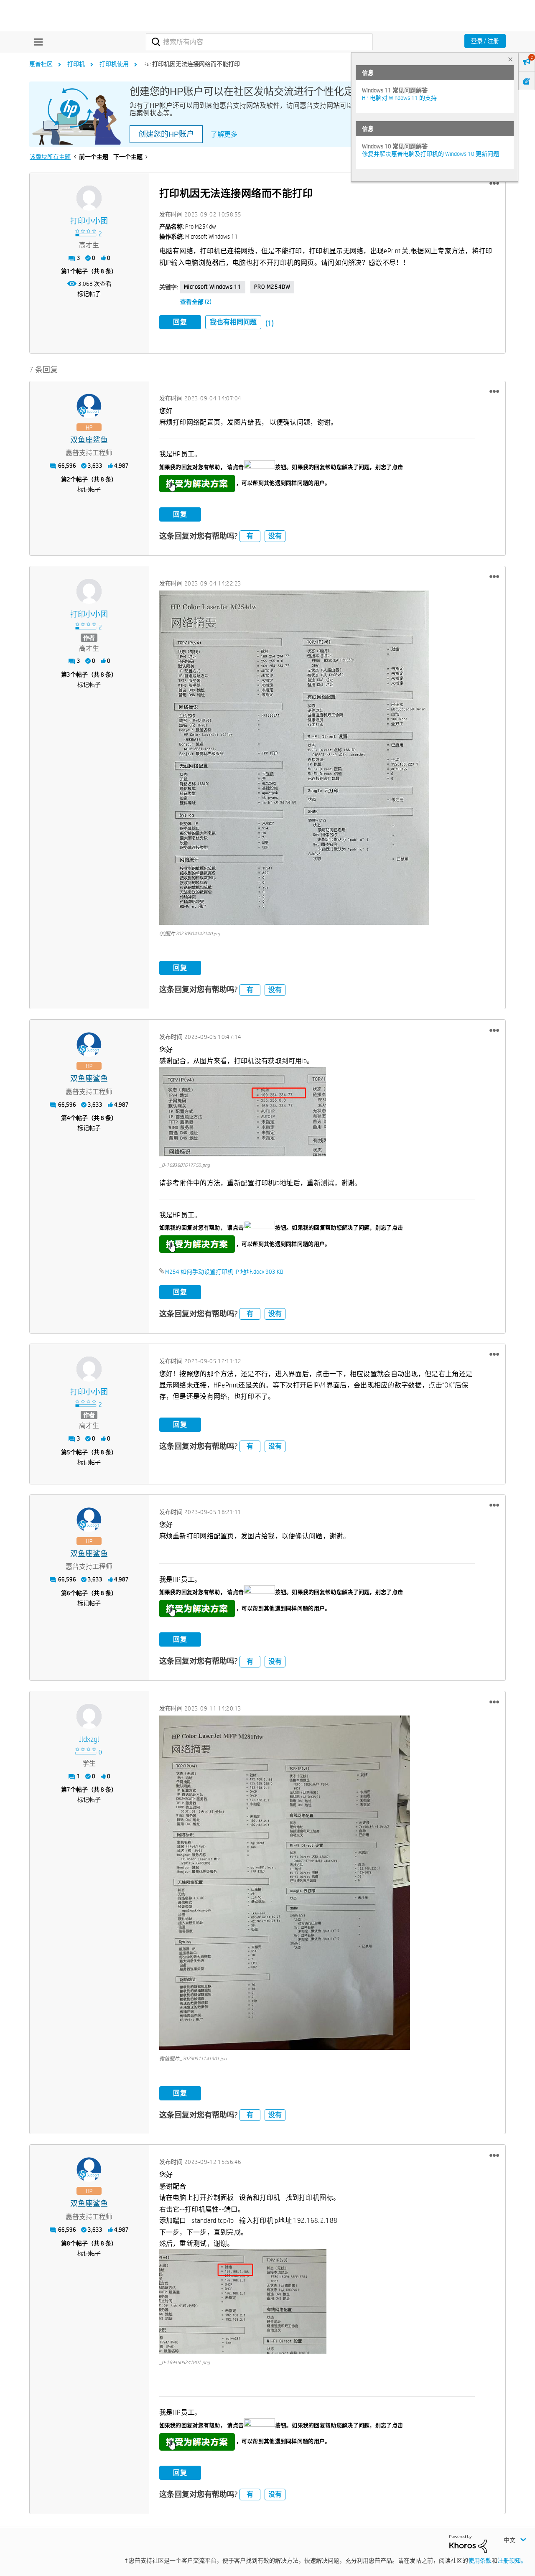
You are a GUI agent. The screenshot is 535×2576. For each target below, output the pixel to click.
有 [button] (250, 536)
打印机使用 (114, 64)
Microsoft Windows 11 (213, 287)
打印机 (76, 64)
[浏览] (36, 42)
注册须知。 (512, 2561)
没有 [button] (275, 536)
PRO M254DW (272, 287)
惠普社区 (41, 64)
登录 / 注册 (485, 41)
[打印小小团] (89, 198)
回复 (180, 322)
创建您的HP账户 (166, 134)
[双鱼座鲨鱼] (89, 406)
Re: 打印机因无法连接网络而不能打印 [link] (192, 64)
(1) (270, 323)
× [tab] (510, 59)
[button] (494, 183)
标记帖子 (89, 294)
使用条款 (480, 2561)
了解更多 (224, 134)
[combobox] (259, 42)
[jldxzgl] (89, 1716)
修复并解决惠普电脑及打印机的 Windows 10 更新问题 (431, 154)
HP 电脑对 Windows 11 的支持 (399, 98)
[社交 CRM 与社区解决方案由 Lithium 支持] (468, 2543)
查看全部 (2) (196, 302)
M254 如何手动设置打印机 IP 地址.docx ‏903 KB (224, 1272)
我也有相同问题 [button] (233, 322)
